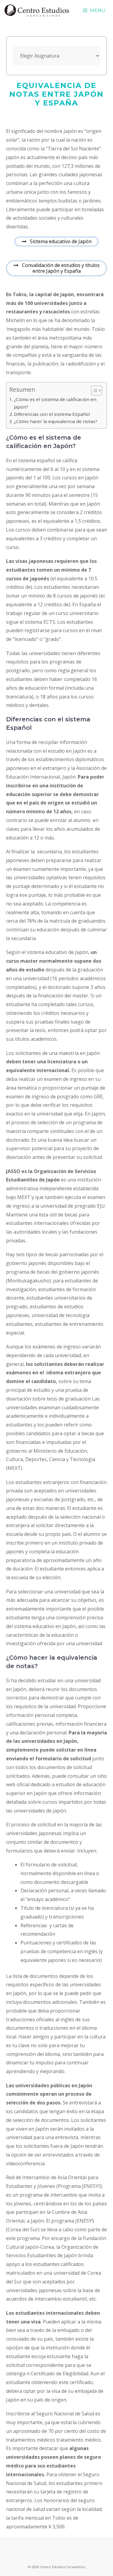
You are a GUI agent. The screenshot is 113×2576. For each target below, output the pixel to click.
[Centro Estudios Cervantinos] (37, 11)
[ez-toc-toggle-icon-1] (94, 391)
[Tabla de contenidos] (97, 391)
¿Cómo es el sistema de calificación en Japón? (55, 403)
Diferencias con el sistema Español (52, 414)
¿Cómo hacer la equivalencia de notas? (56, 421)
